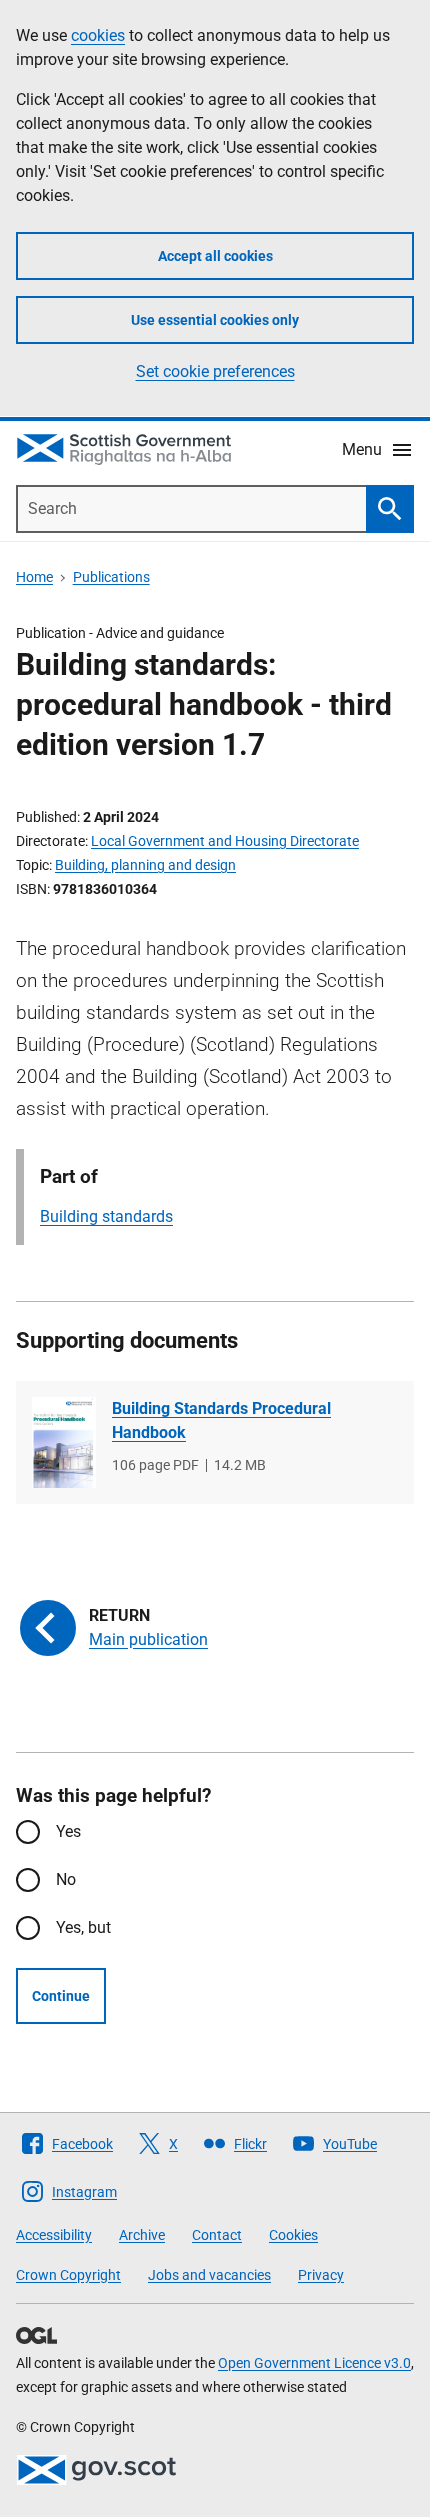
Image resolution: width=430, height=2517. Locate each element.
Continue (61, 1996)
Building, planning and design (145, 865)
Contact (217, 2235)
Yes (68, 1831)
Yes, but (83, 1927)
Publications (111, 577)
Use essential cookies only (215, 320)
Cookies (293, 2235)
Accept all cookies (215, 256)
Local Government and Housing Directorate (225, 841)
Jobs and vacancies (209, 2275)
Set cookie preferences (215, 371)
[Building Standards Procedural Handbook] (64, 1442)
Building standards (106, 1216)
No (66, 1879)
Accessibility (54, 2235)
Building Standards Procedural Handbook (221, 1420)
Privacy (321, 2275)
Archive (142, 2235)
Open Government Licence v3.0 (314, 2363)
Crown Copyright (68, 2275)
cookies (98, 35)
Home (34, 577)
